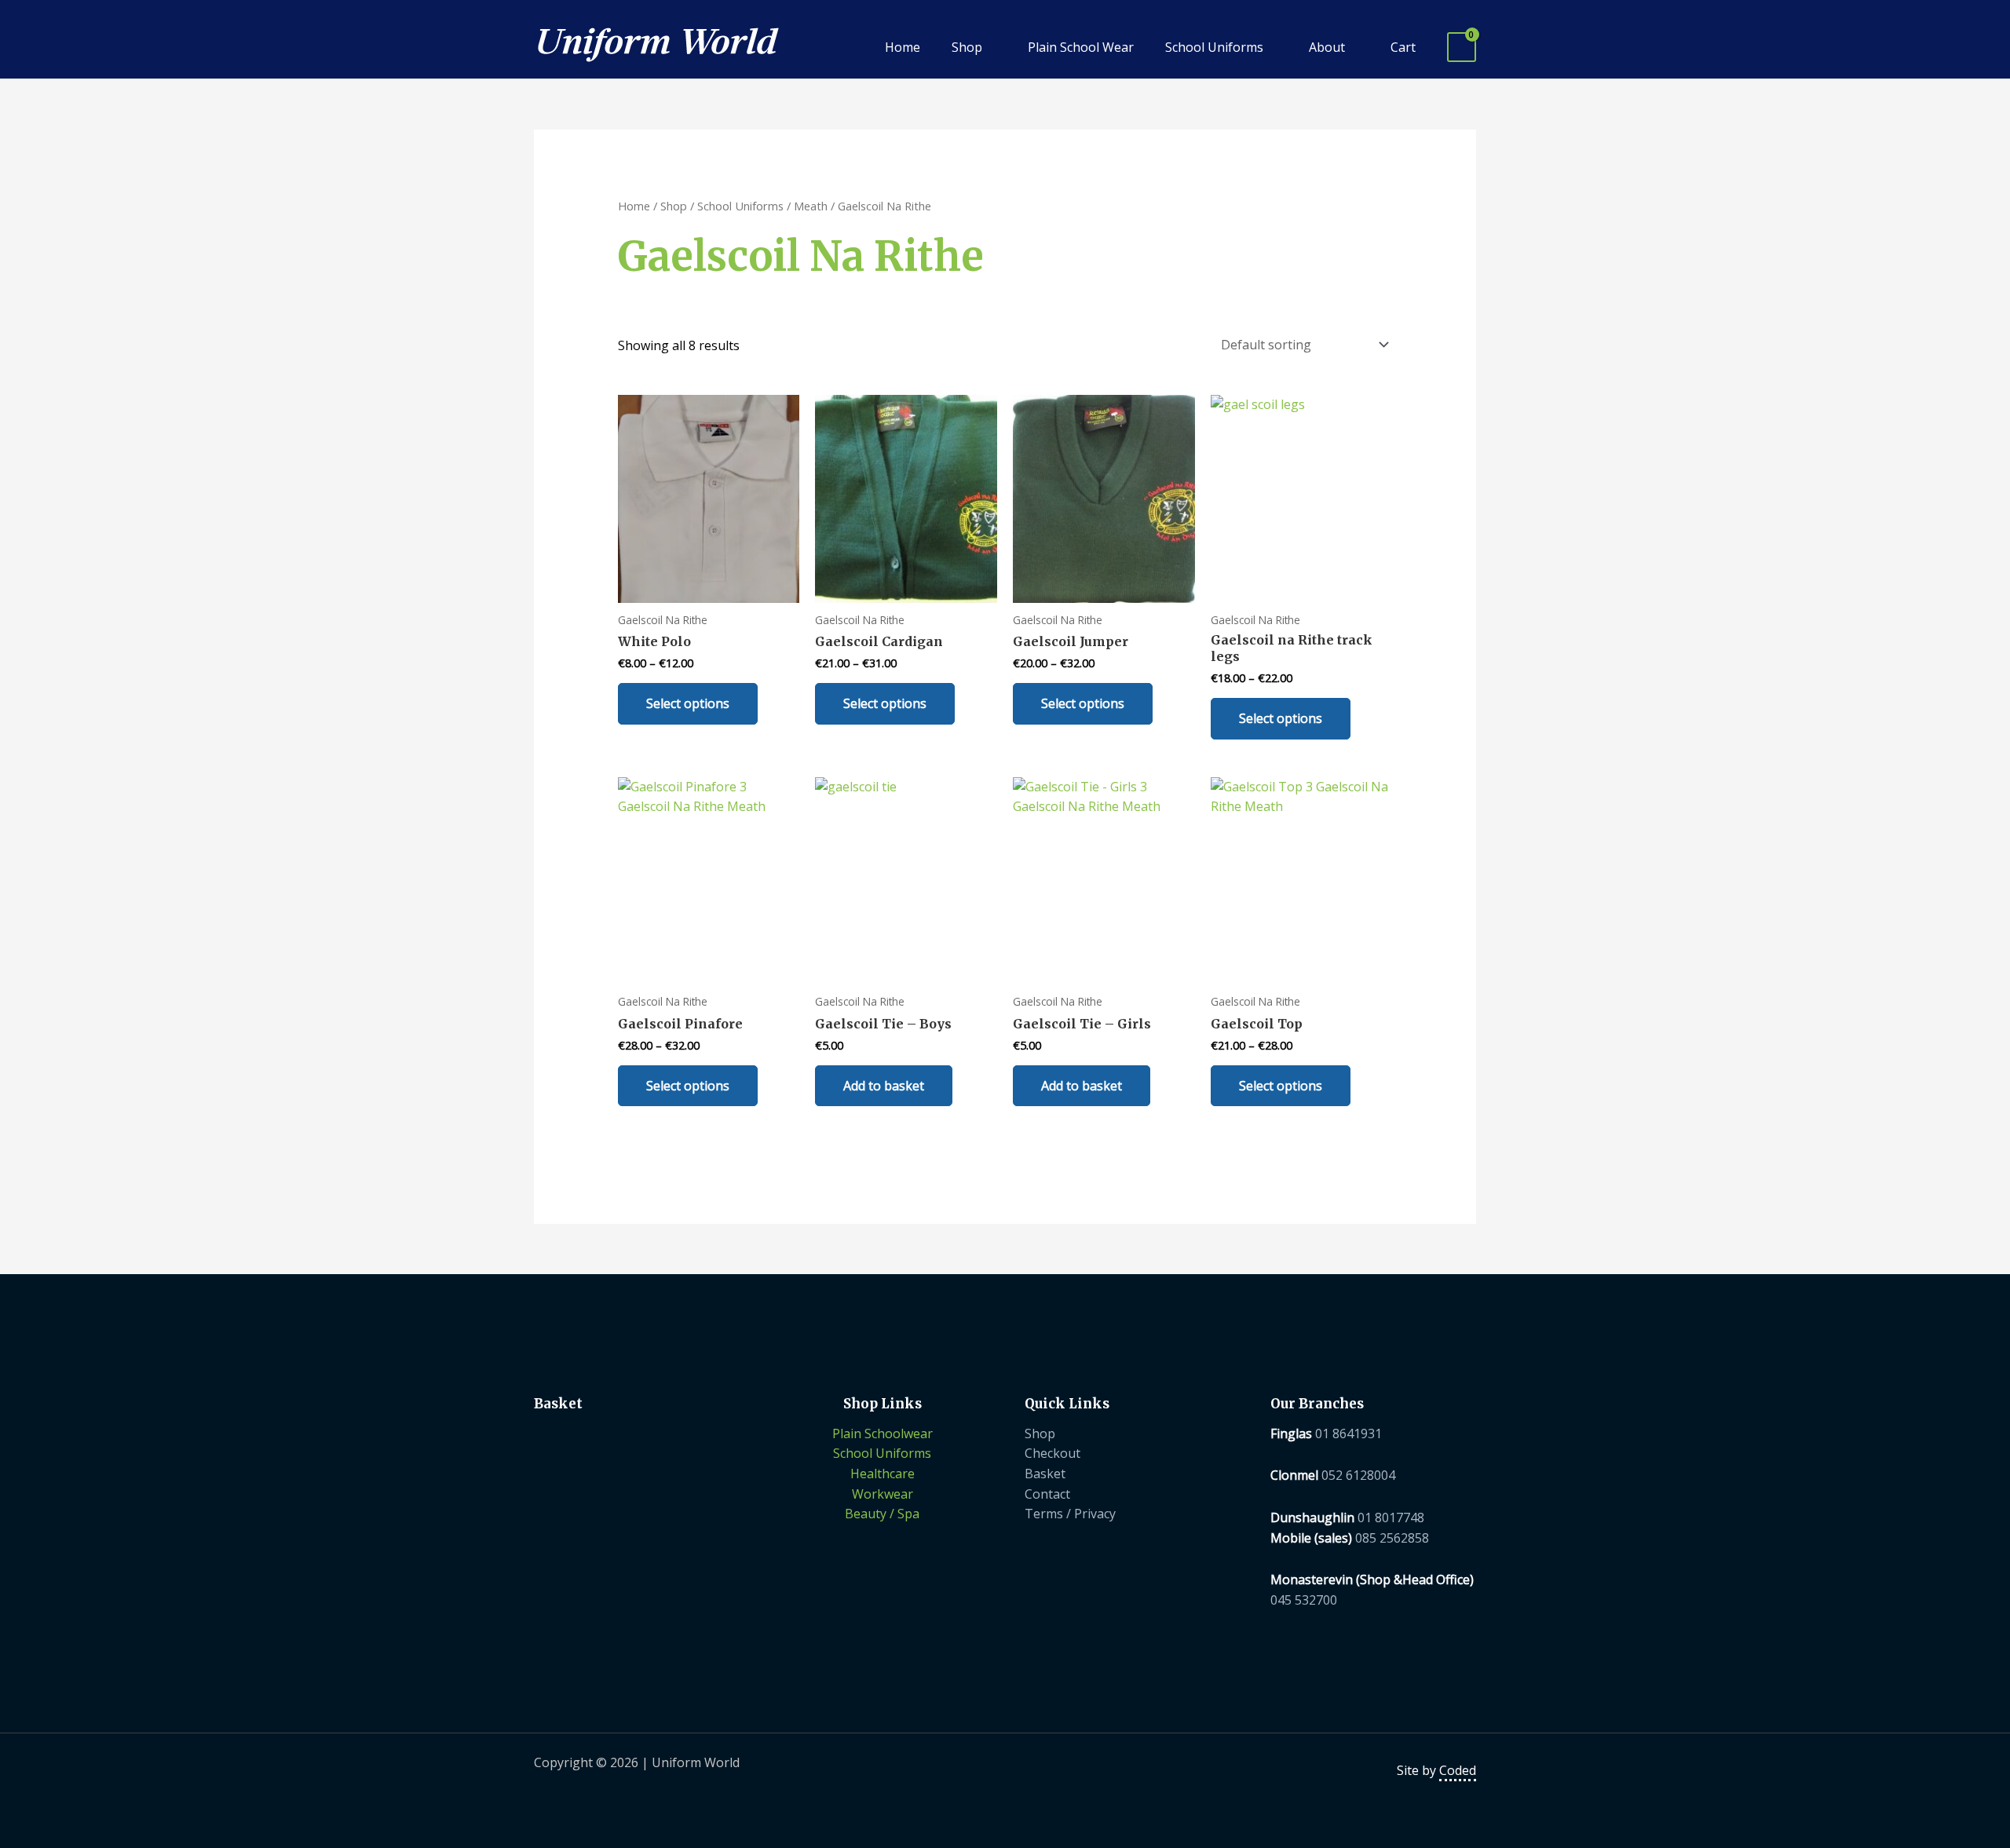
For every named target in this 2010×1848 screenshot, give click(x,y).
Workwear (883, 1494)
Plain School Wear (1081, 47)
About (1327, 47)
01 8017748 (1391, 1517)
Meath (811, 206)
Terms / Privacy (1070, 1514)
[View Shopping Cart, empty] (1462, 47)
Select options (688, 703)
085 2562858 (1392, 1538)
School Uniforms (1214, 47)
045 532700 (1304, 1600)
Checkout (1053, 1453)
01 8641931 (1349, 1433)
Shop (967, 47)
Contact (1047, 1494)
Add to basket (884, 1086)
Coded (1458, 1770)
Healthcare (883, 1474)
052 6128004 (1358, 1475)
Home (903, 47)
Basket (1045, 1474)
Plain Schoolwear (883, 1433)
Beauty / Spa (882, 1514)
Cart (1403, 47)
